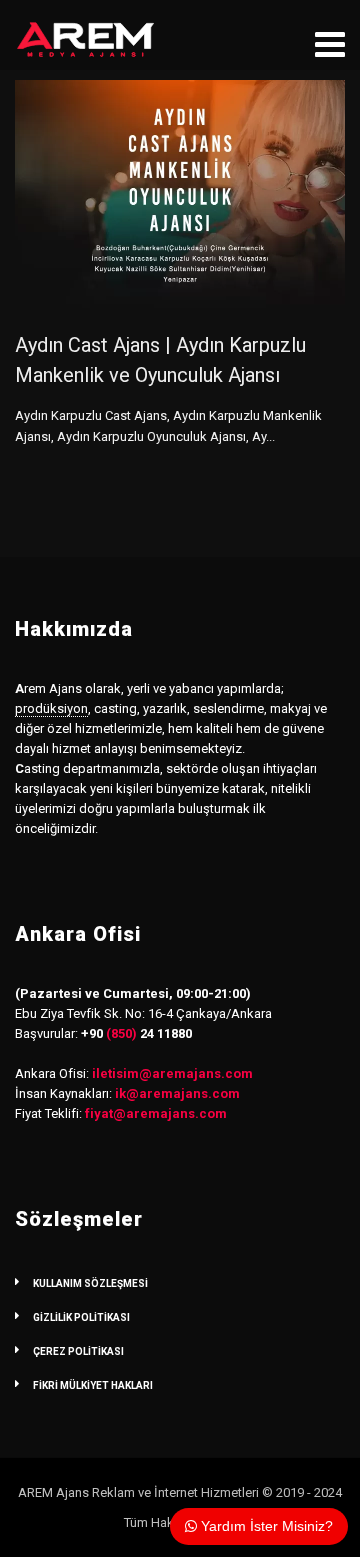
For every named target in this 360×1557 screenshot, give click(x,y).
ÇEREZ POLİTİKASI (78, 1351)
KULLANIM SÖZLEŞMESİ (90, 1283)
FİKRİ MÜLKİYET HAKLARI (93, 1385)
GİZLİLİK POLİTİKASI (81, 1317)
